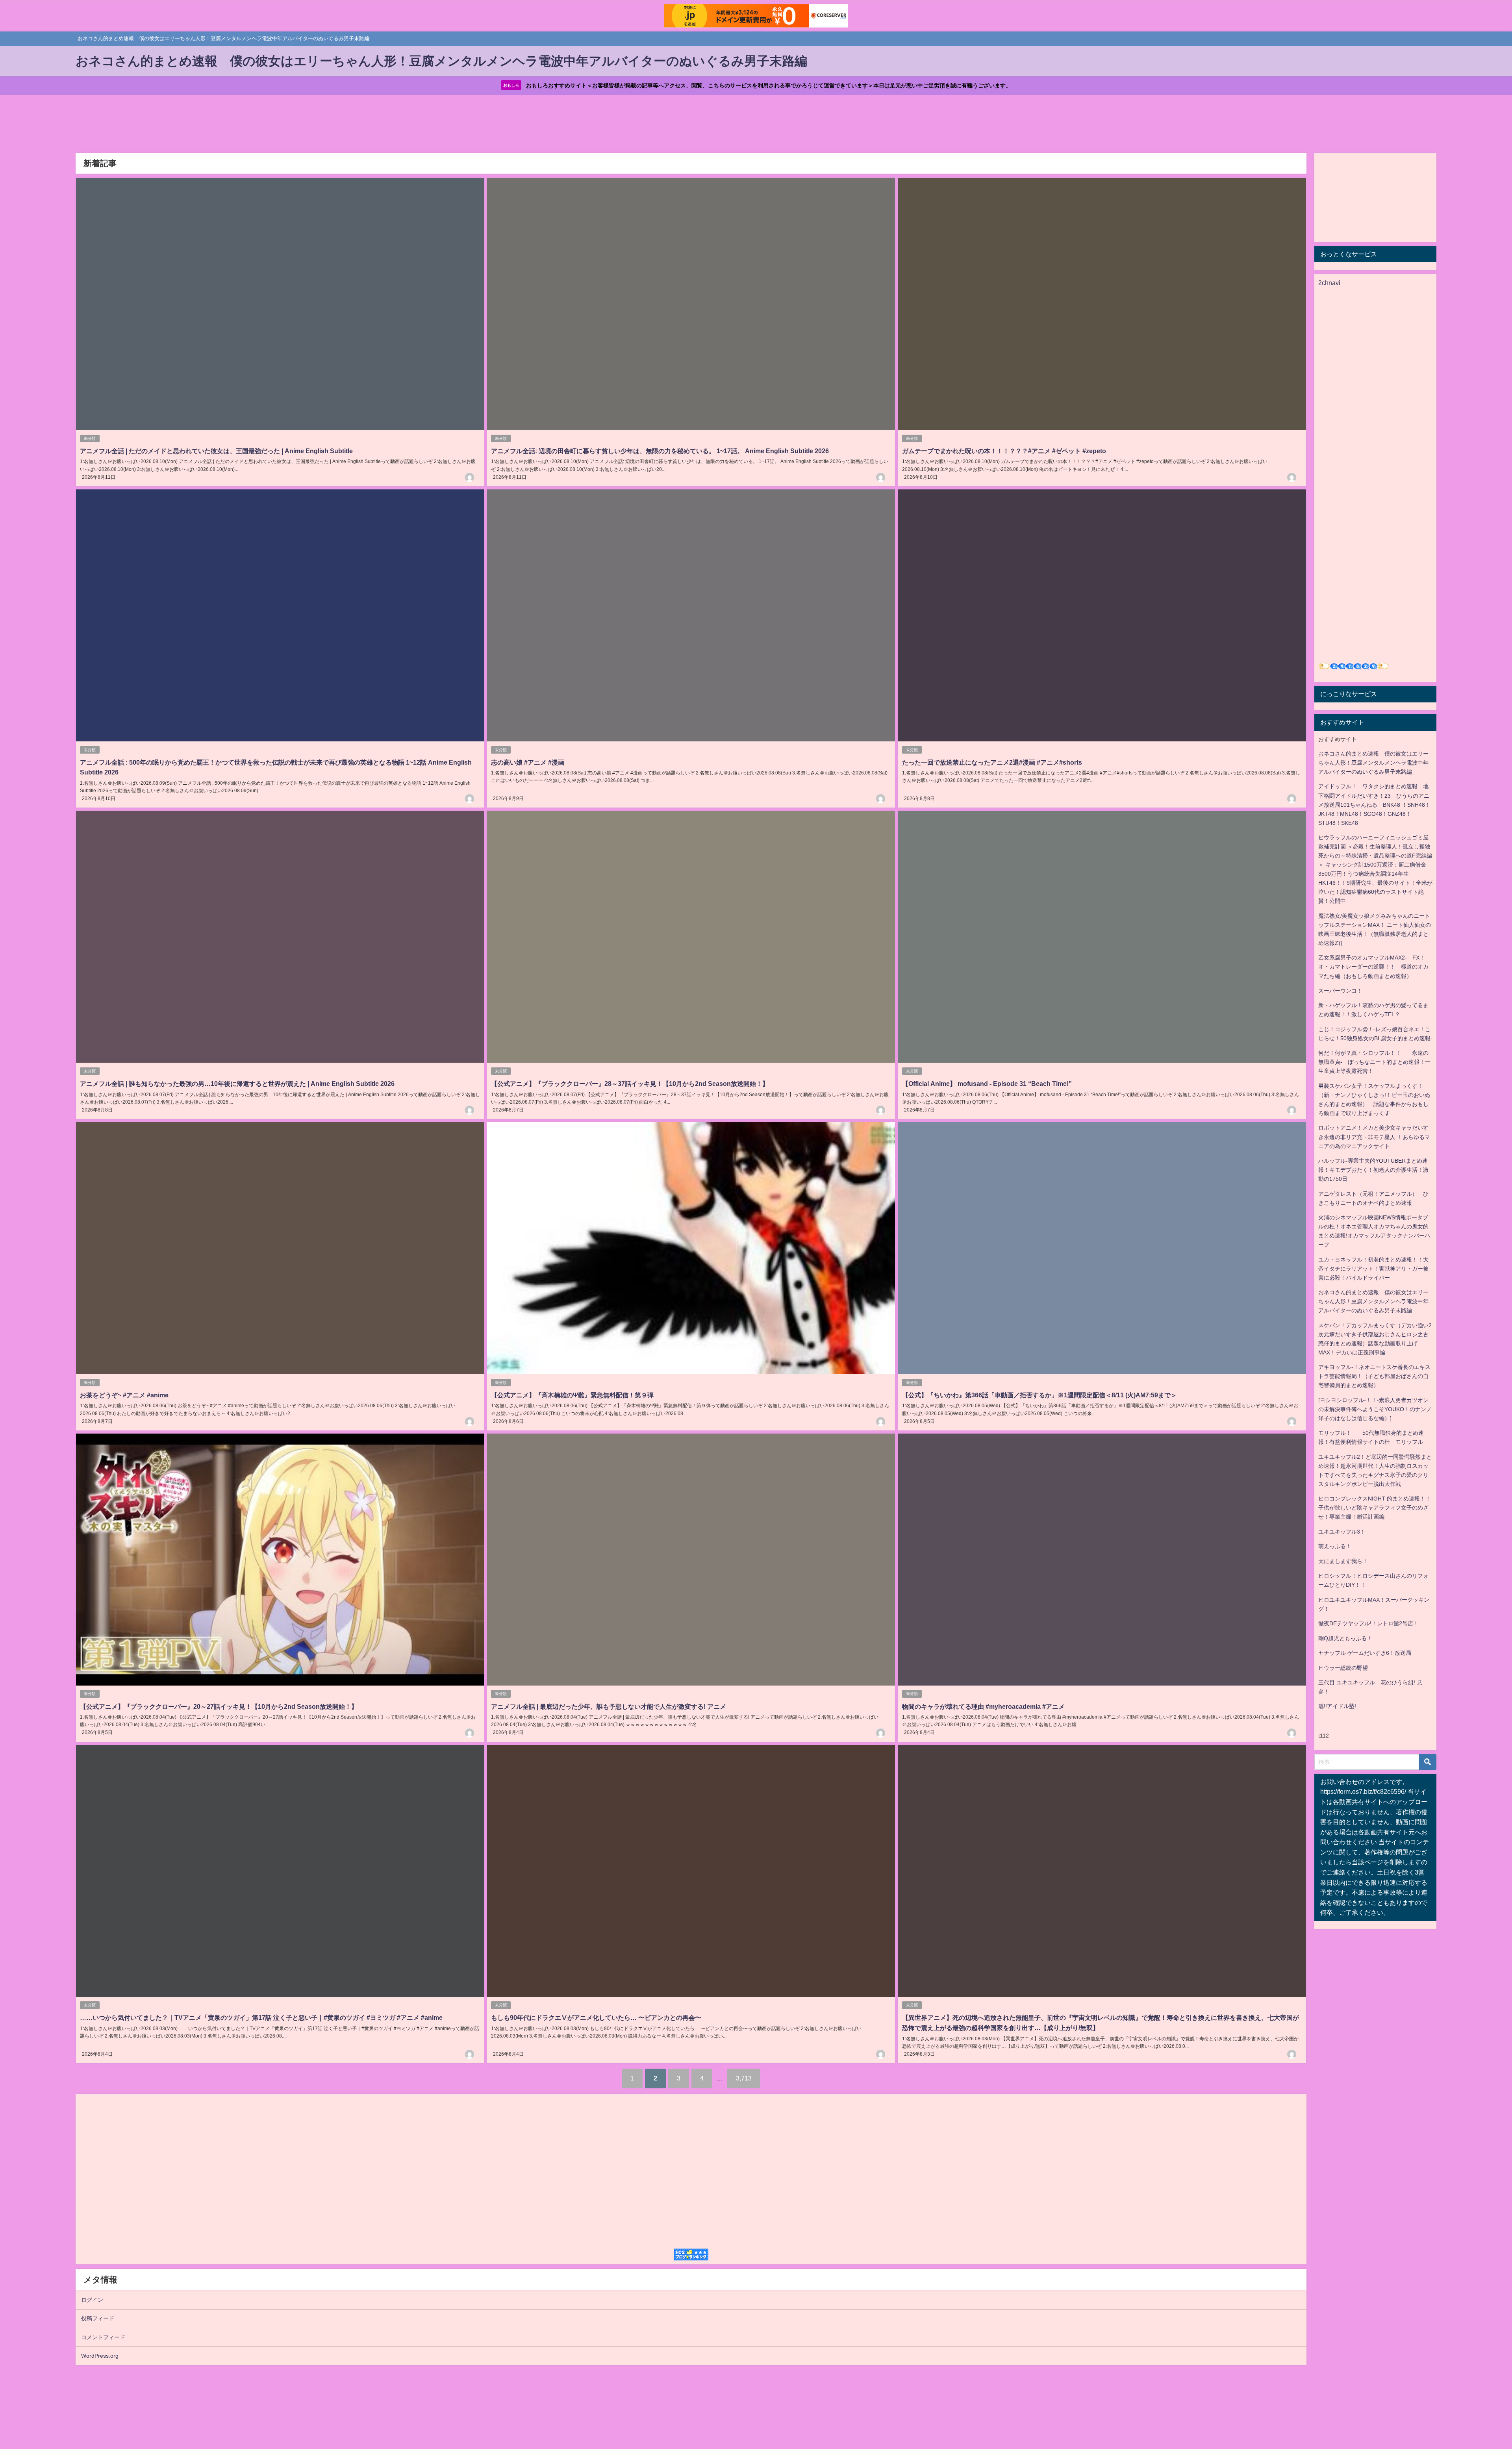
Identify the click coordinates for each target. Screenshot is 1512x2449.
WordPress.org (100, 2356)
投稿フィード (98, 2318)
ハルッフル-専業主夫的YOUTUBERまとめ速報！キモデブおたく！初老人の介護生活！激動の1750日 (1373, 1170)
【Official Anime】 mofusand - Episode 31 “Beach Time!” (987, 1084)
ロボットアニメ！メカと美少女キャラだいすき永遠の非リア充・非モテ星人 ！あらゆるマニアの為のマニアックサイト (1374, 1137)
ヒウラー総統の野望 (1343, 1668)
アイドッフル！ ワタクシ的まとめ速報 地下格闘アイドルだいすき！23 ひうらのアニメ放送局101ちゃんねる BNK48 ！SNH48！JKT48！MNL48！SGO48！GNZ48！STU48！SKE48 (1374, 804)
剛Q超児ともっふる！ (1345, 1638)
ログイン (92, 2300)
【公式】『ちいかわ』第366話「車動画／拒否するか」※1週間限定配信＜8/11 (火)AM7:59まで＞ (1039, 1395)
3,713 (744, 2078)
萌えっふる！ (1335, 1546)
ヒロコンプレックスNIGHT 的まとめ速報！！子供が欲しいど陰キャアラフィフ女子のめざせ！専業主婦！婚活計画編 (1375, 1508)
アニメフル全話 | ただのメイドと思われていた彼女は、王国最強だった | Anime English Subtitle (216, 451)
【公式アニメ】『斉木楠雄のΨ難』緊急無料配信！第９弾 (572, 1395)
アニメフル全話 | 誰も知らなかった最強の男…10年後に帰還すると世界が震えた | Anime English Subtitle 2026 (237, 1084)
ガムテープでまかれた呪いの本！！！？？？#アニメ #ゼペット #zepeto (1004, 451)
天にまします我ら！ (1343, 1561)
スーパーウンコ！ (1340, 991)
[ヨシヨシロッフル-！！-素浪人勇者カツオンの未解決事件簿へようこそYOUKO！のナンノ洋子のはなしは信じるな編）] (1375, 1409)
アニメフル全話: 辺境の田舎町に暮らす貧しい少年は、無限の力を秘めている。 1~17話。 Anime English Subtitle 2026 (660, 451)
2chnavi (1329, 283)
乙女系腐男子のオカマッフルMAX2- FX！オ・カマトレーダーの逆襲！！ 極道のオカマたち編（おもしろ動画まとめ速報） (1373, 967)
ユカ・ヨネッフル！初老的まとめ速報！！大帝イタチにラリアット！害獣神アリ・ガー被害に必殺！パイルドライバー (1373, 1269)
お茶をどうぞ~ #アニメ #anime (124, 1395)
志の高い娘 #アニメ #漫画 (528, 762)
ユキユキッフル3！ (1342, 1532)
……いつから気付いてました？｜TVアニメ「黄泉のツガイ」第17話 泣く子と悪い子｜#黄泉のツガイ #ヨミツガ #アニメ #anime (261, 2017)
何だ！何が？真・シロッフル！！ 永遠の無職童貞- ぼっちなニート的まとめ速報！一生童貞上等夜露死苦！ (1374, 1062)
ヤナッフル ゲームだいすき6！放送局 (1365, 1653)
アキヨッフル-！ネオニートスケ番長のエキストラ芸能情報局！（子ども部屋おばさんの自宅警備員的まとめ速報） (1374, 1376)
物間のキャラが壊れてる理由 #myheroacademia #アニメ (983, 1706)
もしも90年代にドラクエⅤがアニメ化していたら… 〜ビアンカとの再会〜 (596, 2017)
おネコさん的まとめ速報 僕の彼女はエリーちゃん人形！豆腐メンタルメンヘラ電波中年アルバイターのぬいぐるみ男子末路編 (1373, 763)
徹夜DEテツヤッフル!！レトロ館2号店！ (1368, 1623)
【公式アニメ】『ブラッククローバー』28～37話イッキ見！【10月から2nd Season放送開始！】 (630, 1084)
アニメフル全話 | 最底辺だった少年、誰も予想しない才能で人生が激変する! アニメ (609, 1706)
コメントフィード (103, 2337)
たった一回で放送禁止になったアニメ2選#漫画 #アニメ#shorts (992, 762)
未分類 (90, 438)
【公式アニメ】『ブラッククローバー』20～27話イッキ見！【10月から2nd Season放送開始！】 (219, 1706)
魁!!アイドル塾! (1337, 1706)
